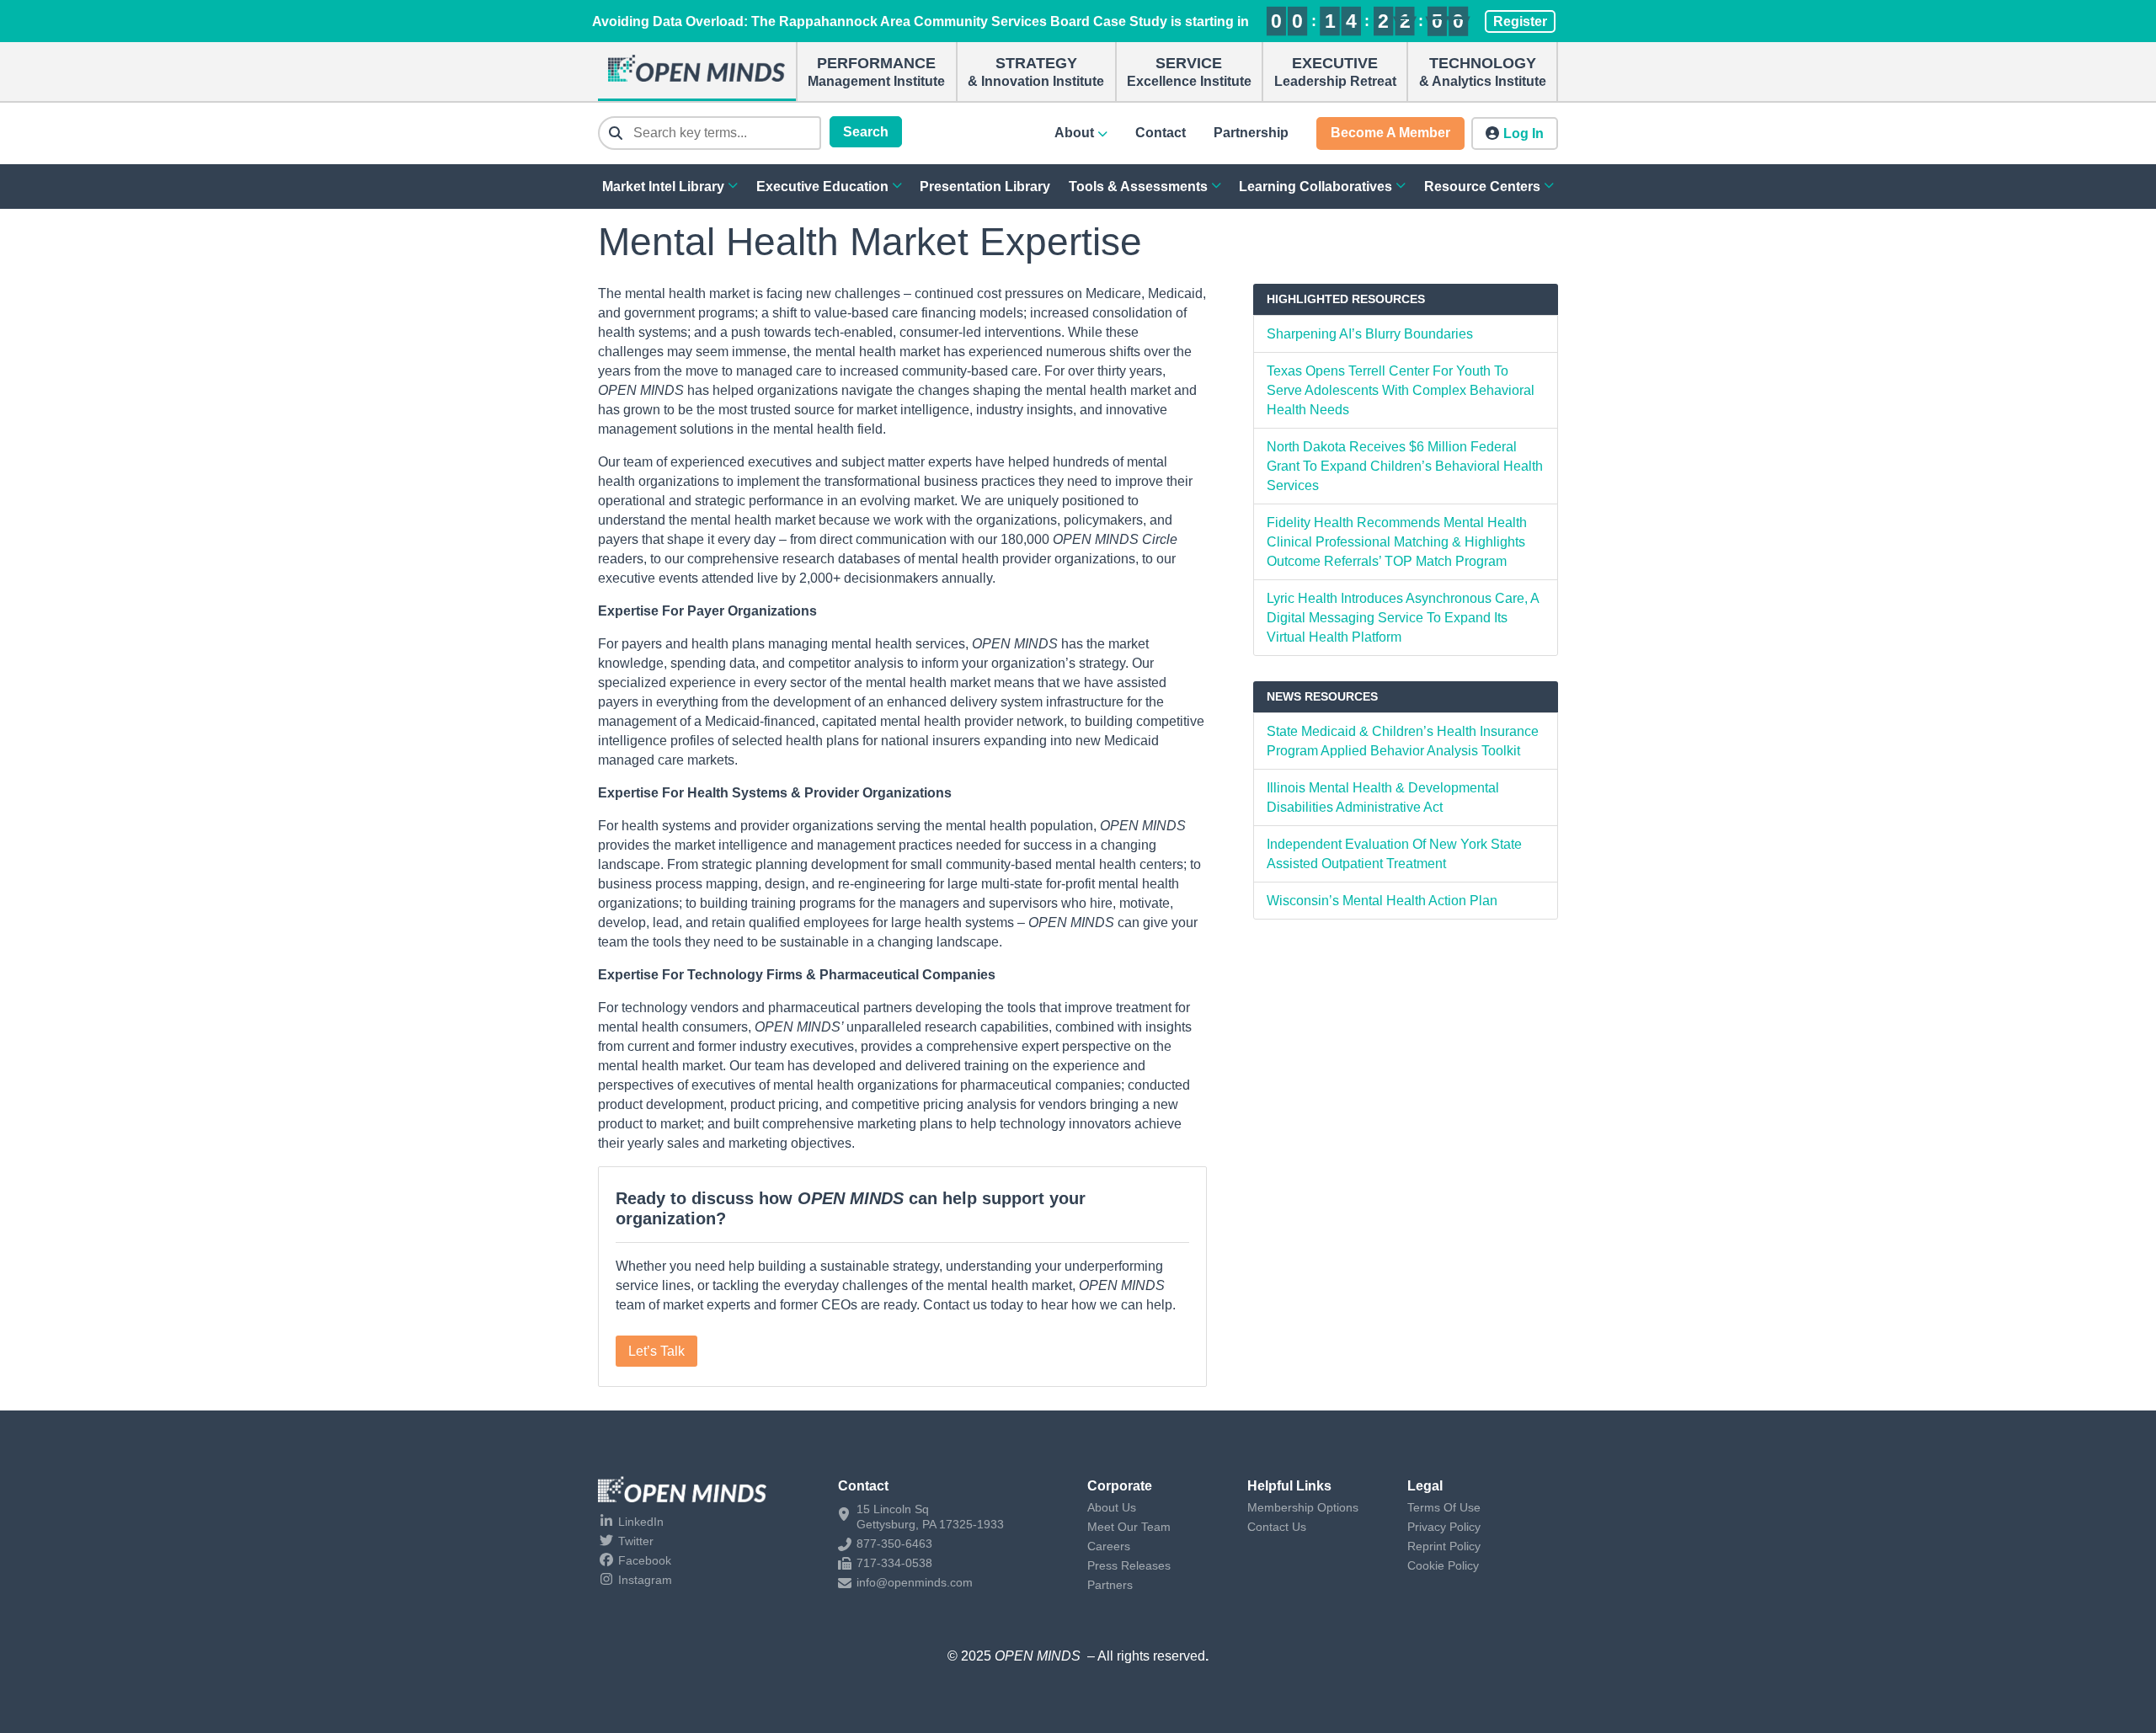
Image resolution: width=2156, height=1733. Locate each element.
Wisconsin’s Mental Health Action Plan (1382, 901)
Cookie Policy (1443, 1565)
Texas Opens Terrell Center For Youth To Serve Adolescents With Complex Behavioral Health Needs (1401, 390)
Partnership (1251, 133)
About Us (1112, 1507)
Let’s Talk (656, 1351)
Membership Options (1303, 1507)
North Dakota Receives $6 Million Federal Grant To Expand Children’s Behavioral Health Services (1405, 466)
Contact (1161, 133)
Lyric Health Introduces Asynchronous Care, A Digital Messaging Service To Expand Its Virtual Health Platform (1403, 618)
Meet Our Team (1129, 1527)
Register (1520, 21)
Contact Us (1277, 1527)
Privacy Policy (1444, 1527)
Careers (1109, 1546)
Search (866, 132)
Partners (1110, 1585)
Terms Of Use (1444, 1507)
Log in (1524, 133)
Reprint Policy (1444, 1546)
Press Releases (1129, 1565)
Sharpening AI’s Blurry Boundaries (1370, 334)
